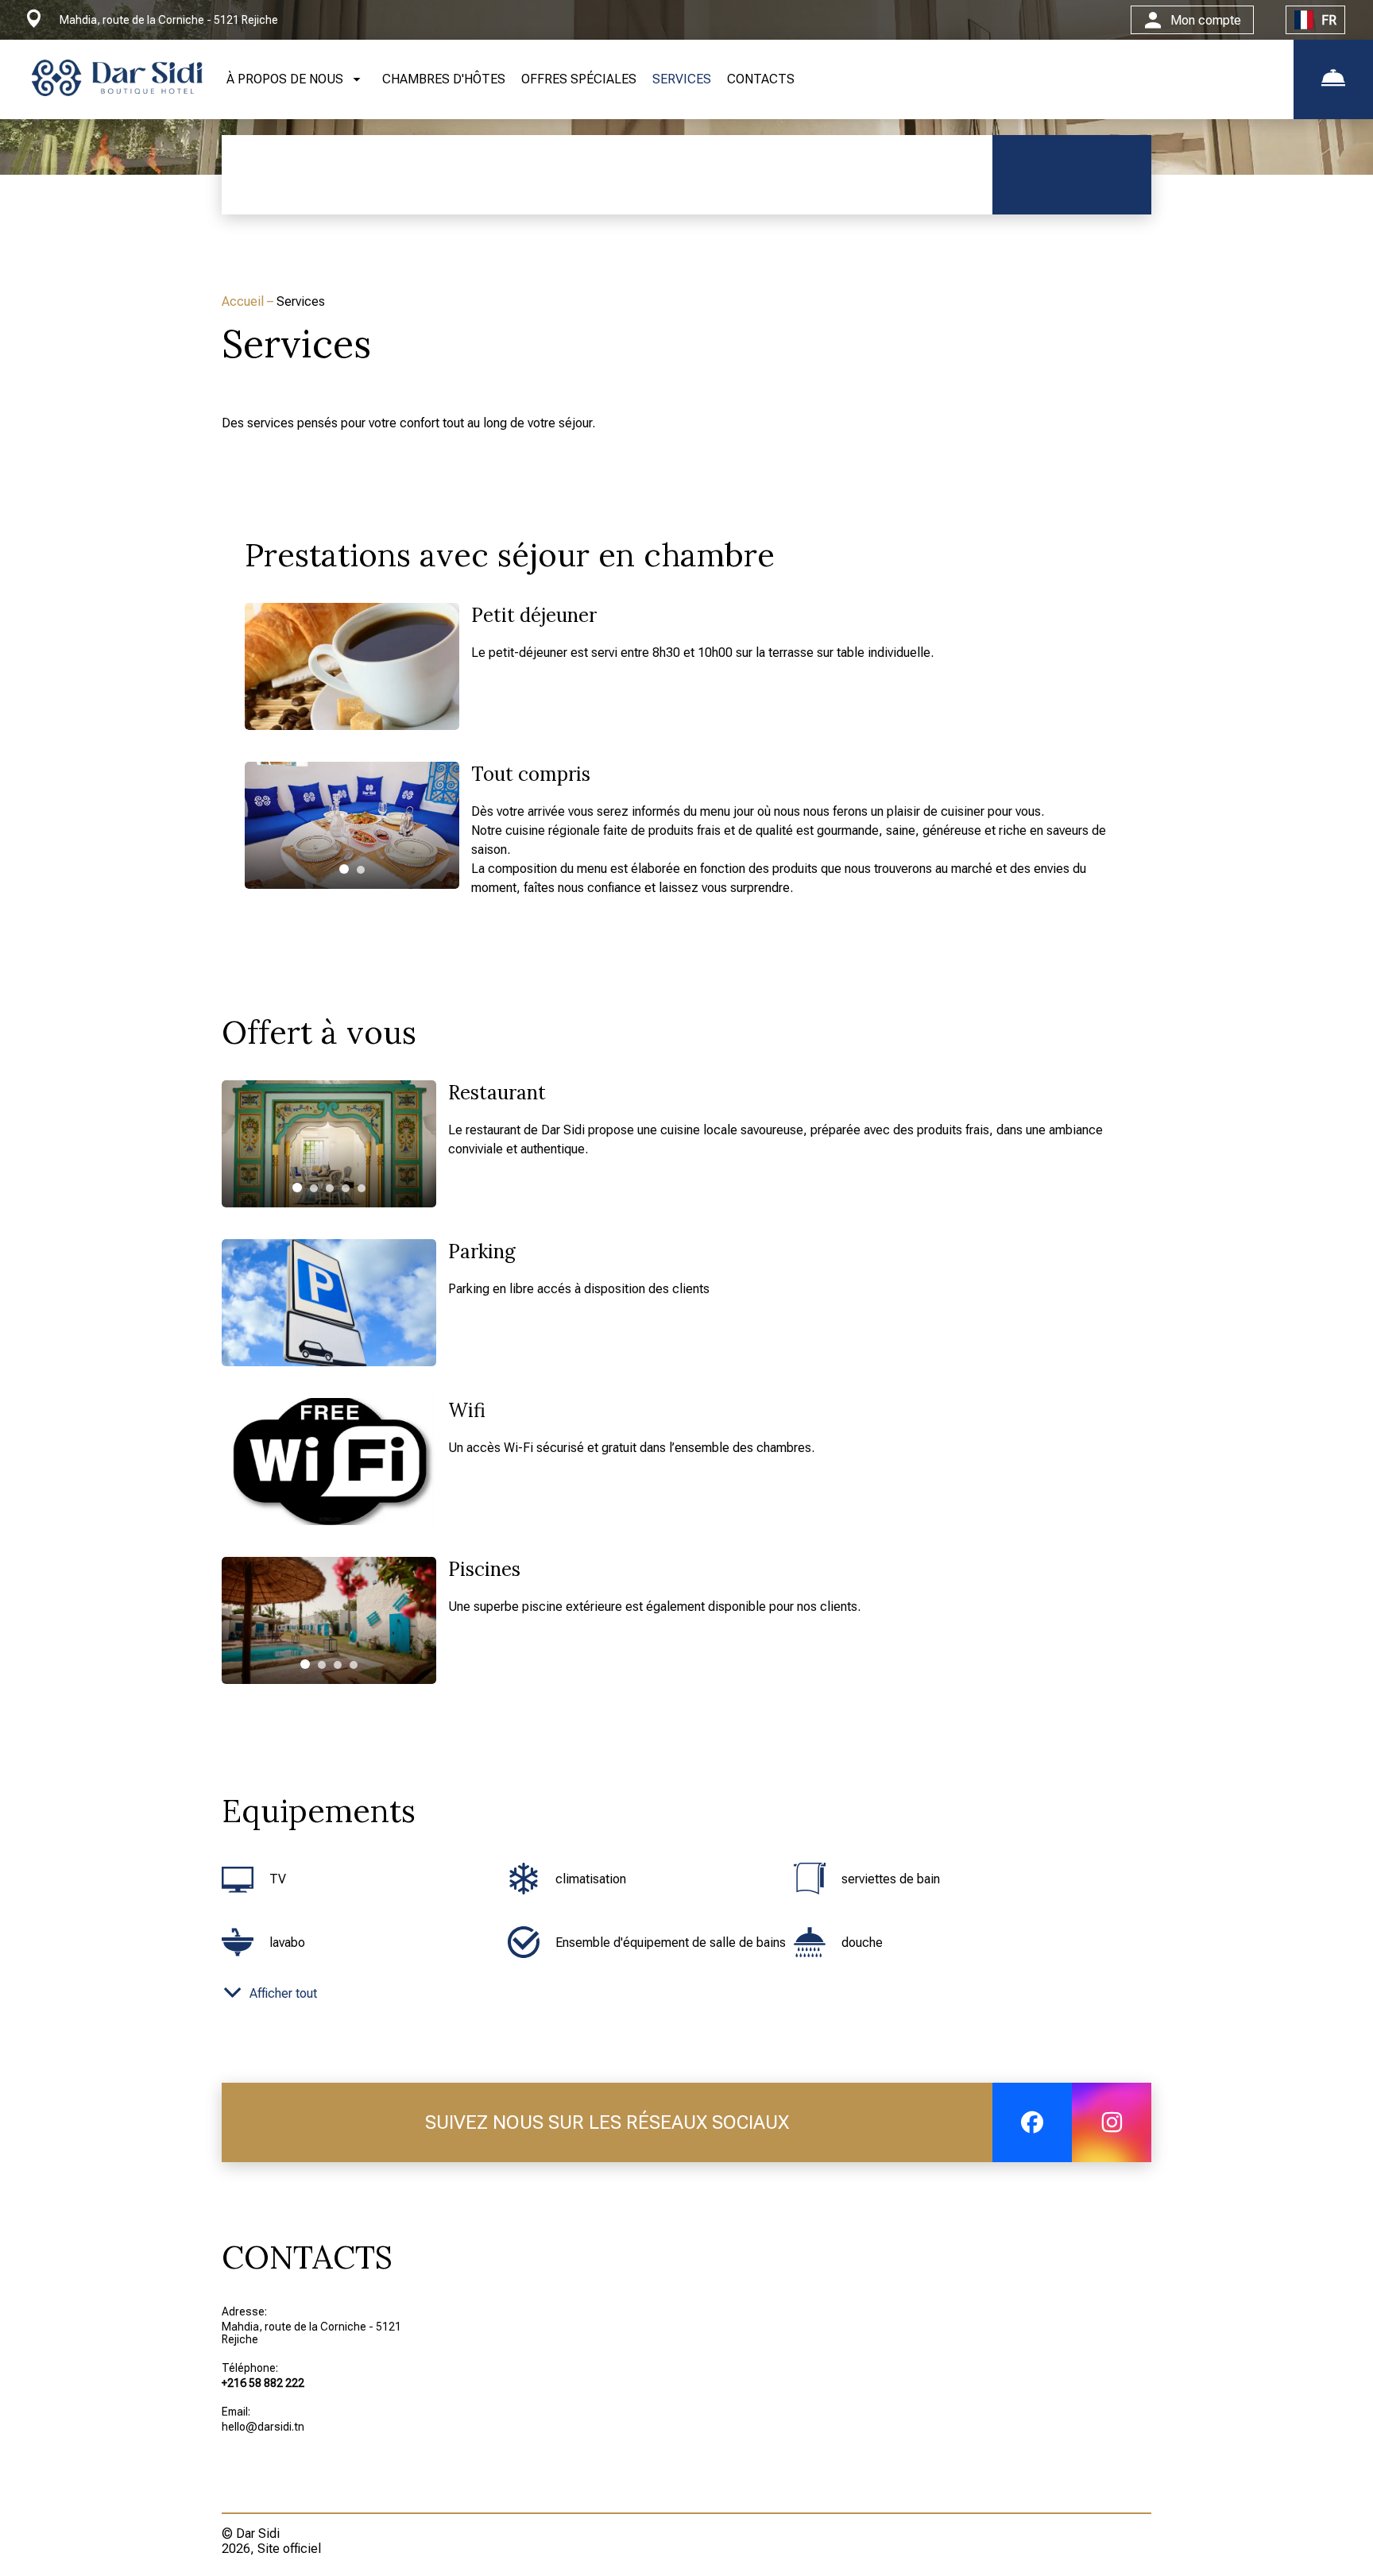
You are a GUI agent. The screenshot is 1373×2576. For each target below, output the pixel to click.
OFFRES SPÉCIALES (579, 79)
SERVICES (682, 79)
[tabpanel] (352, 825)
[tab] (344, 869)
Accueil (244, 301)
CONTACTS (761, 79)
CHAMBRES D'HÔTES (444, 79)
